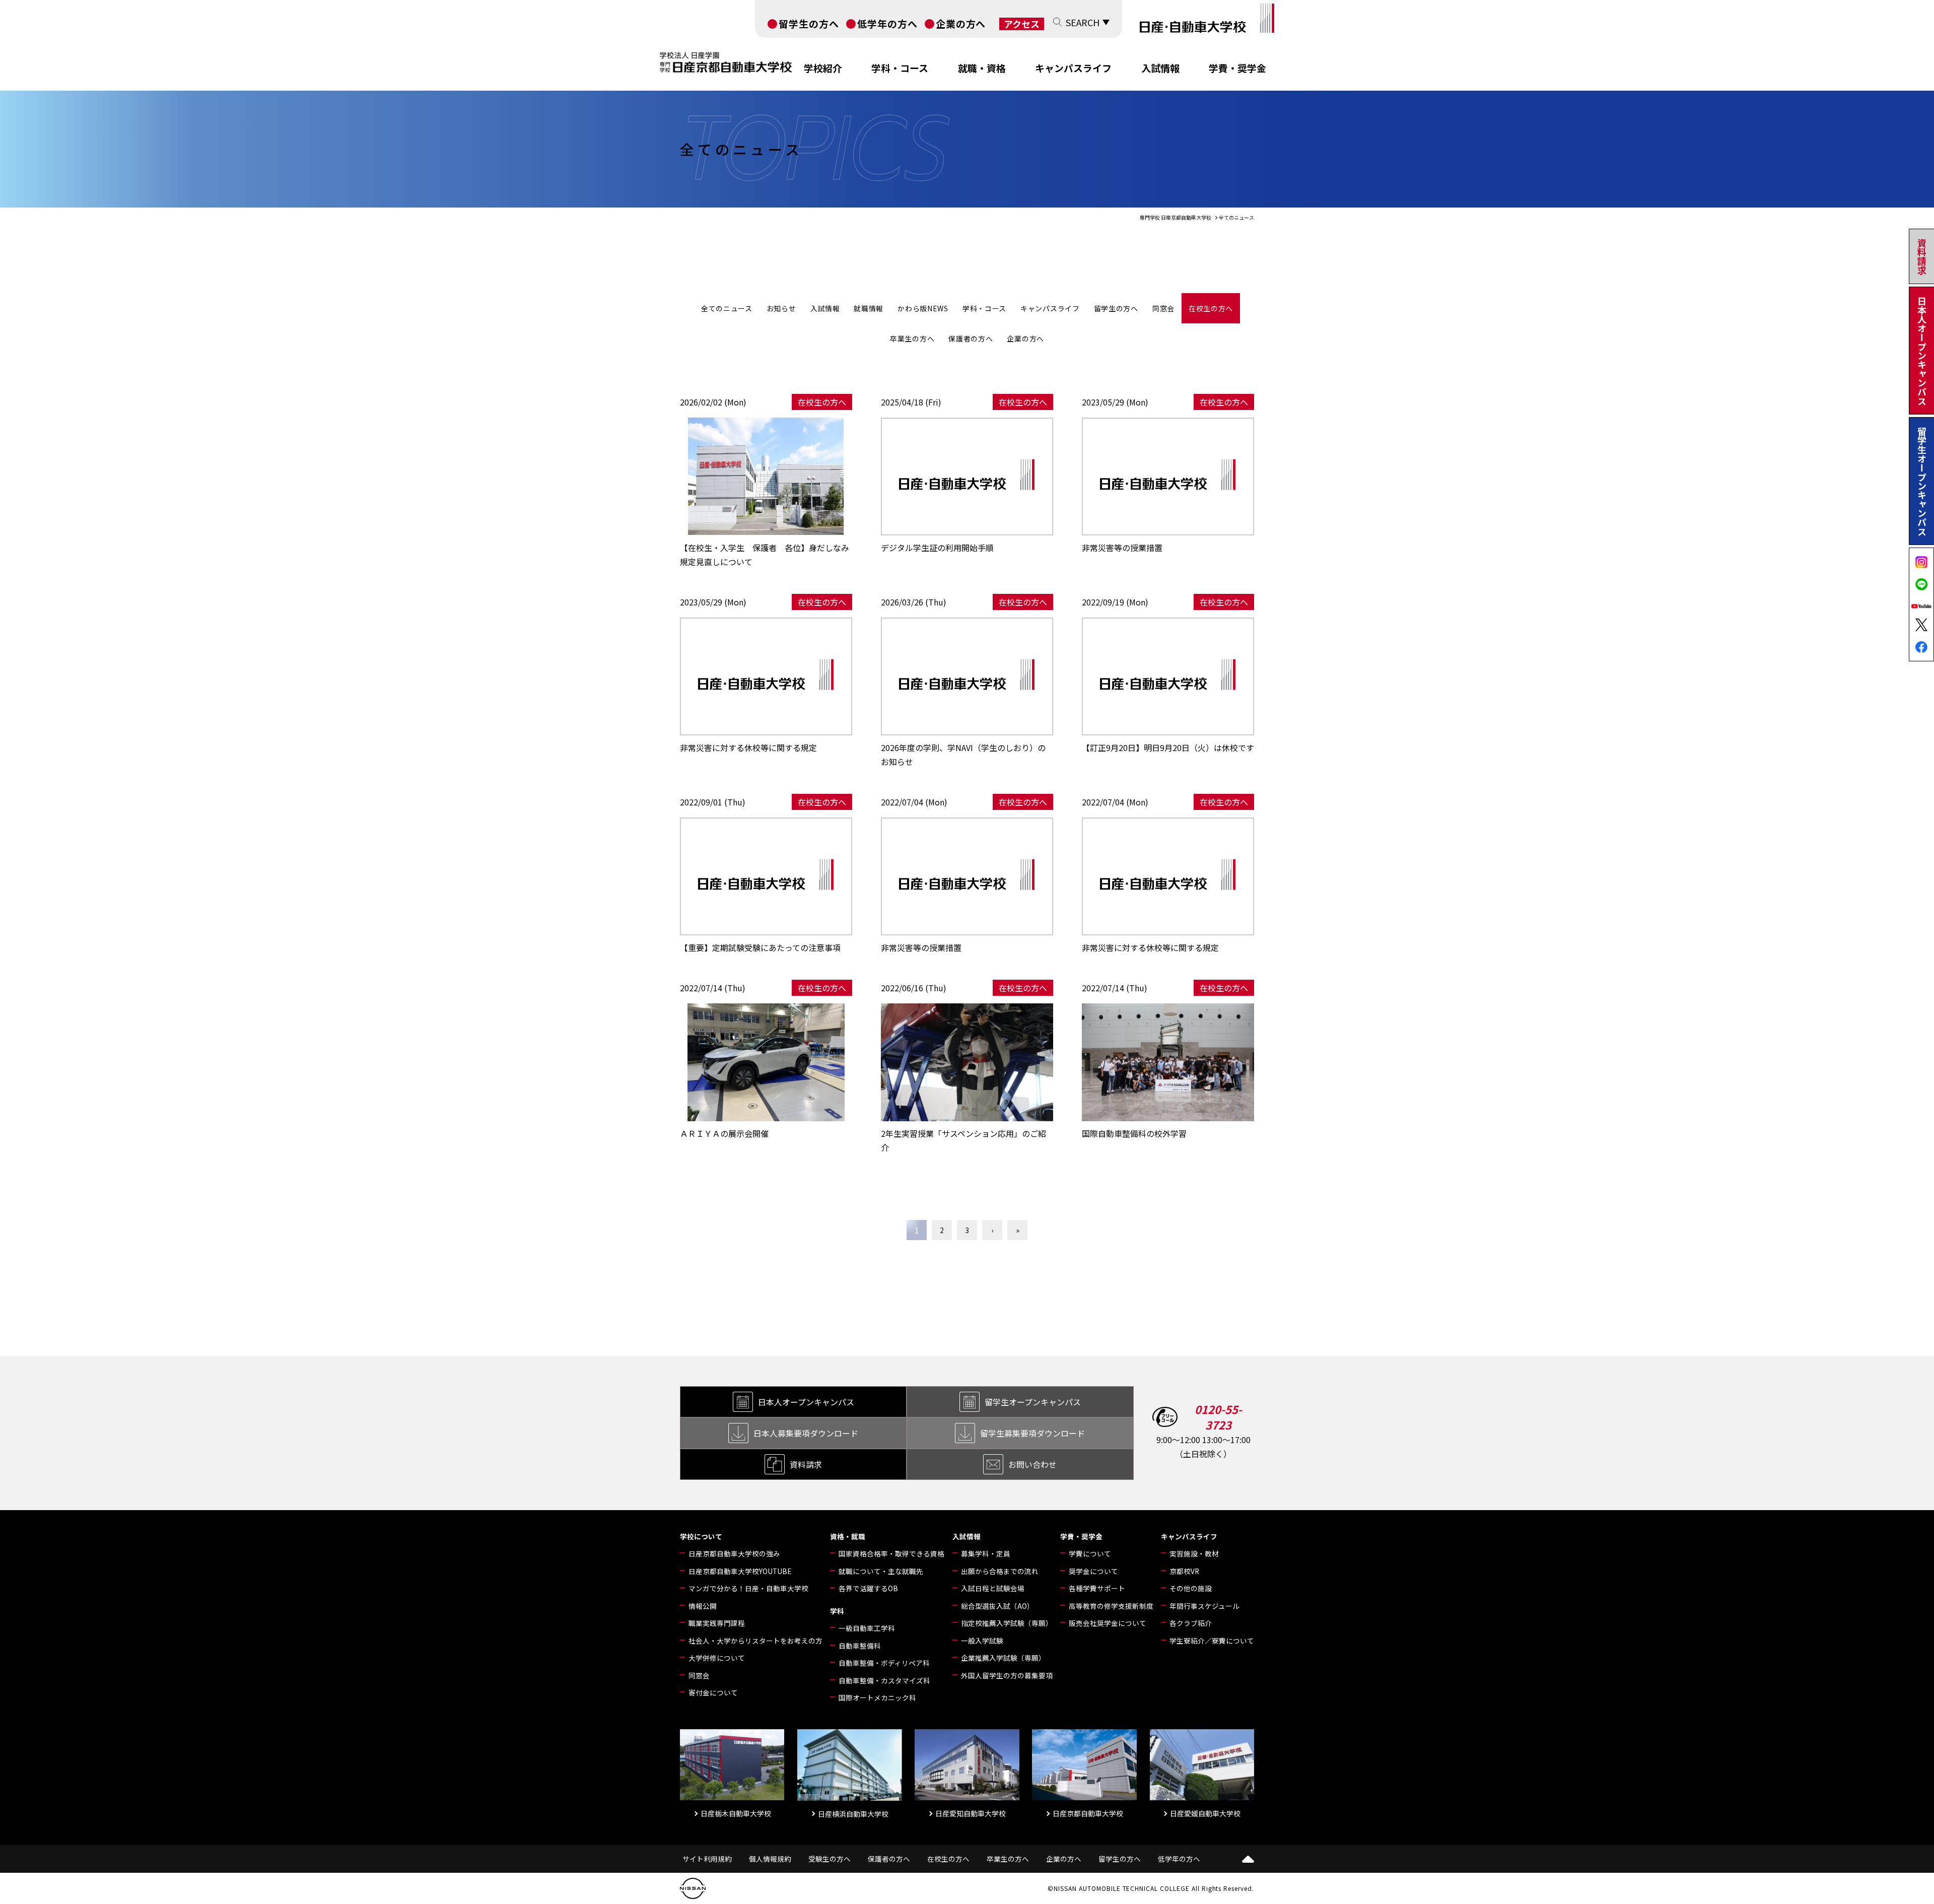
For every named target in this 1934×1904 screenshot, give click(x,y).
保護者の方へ (971, 338)
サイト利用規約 (707, 1859)
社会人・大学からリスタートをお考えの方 (755, 1641)
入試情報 (1160, 68)
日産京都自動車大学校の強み (734, 1553)
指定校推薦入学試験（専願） (1007, 1623)
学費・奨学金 (1237, 68)
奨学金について (1093, 1571)
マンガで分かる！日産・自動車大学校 (748, 1588)
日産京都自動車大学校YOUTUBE (740, 1571)
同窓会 (1163, 308)
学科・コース (900, 68)
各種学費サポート (1097, 1588)
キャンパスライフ (1073, 68)
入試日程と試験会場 (993, 1588)
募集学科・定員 (986, 1553)
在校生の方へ (1211, 308)
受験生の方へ (830, 1859)
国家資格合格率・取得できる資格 (891, 1553)
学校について (701, 1536)
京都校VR (1184, 1571)
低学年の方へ (887, 23)
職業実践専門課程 (717, 1623)
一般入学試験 (982, 1641)
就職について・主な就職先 (881, 1571)
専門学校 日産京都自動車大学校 (1176, 217)
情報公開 (703, 1606)
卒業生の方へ (912, 338)
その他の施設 (1191, 1588)
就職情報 (869, 308)
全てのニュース (727, 308)
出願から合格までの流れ (1000, 1571)
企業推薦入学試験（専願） (1003, 1658)
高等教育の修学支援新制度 (1111, 1606)
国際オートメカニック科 (877, 1697)
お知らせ (781, 308)
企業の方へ (961, 23)
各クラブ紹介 (1191, 1623)
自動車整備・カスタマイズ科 (884, 1680)
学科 (837, 1611)
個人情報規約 (770, 1859)
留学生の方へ (809, 23)
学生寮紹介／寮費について (1212, 1641)
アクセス (1022, 24)
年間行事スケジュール (1204, 1606)
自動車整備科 (860, 1646)
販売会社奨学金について (1108, 1623)
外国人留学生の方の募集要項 (1007, 1675)
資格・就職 (848, 1536)
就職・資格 (982, 68)
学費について (1090, 1553)
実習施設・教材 (1194, 1553)
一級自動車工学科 (867, 1628)
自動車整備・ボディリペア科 (884, 1663)
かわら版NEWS (923, 308)
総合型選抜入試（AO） (997, 1606)
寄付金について (713, 1692)
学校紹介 (823, 68)
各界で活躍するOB (868, 1588)
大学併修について (717, 1658)
